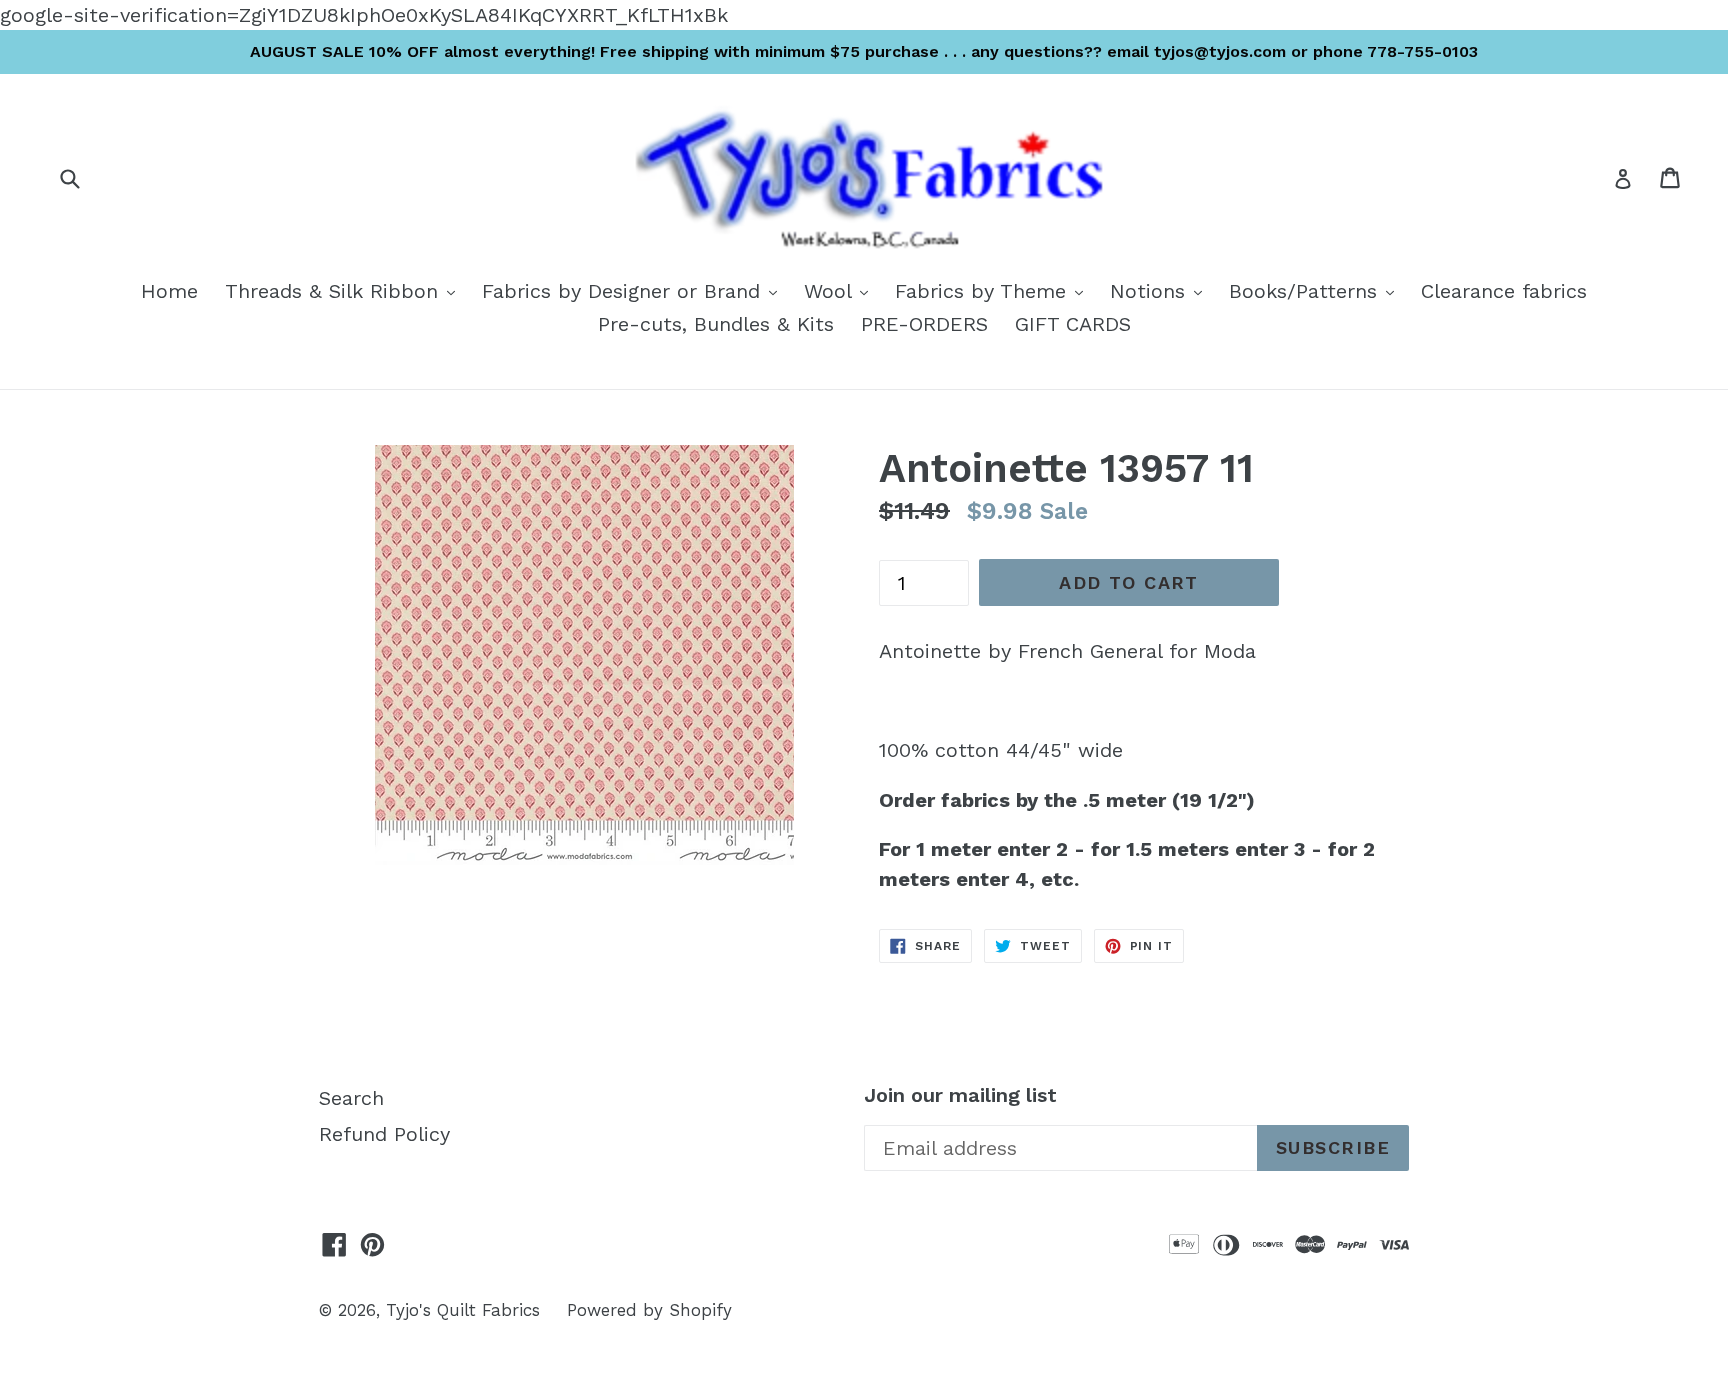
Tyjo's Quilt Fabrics (463, 1310)
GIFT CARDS (1073, 324)
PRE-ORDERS (924, 324)
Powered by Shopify (649, 1310)
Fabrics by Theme (994, 290)
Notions (1161, 290)
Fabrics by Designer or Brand (634, 290)
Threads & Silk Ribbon (345, 290)
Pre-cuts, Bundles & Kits (716, 324)
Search (351, 1098)
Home (169, 291)
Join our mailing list (960, 1095)
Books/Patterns (1316, 290)
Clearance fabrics (1504, 291)
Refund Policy (384, 1134)
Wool (841, 290)
